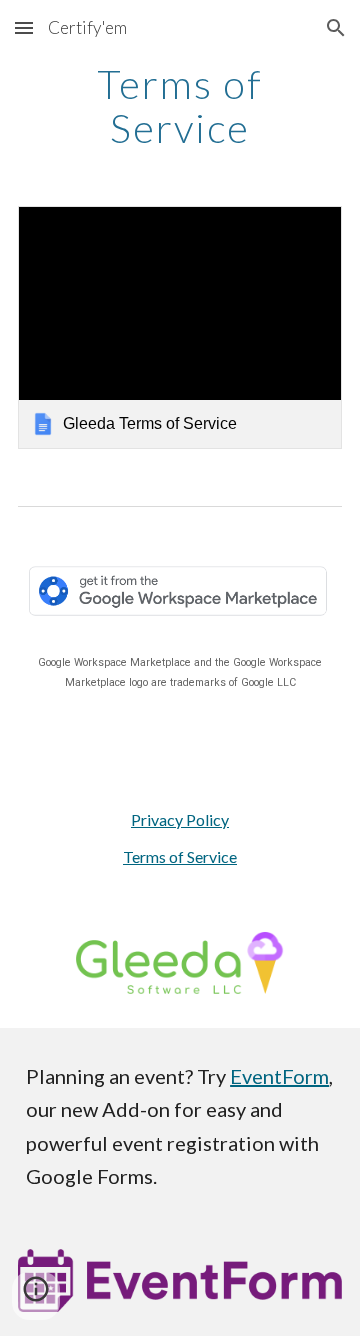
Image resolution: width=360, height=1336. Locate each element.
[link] (180, 327)
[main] (180, 106)
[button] (24, 27)
